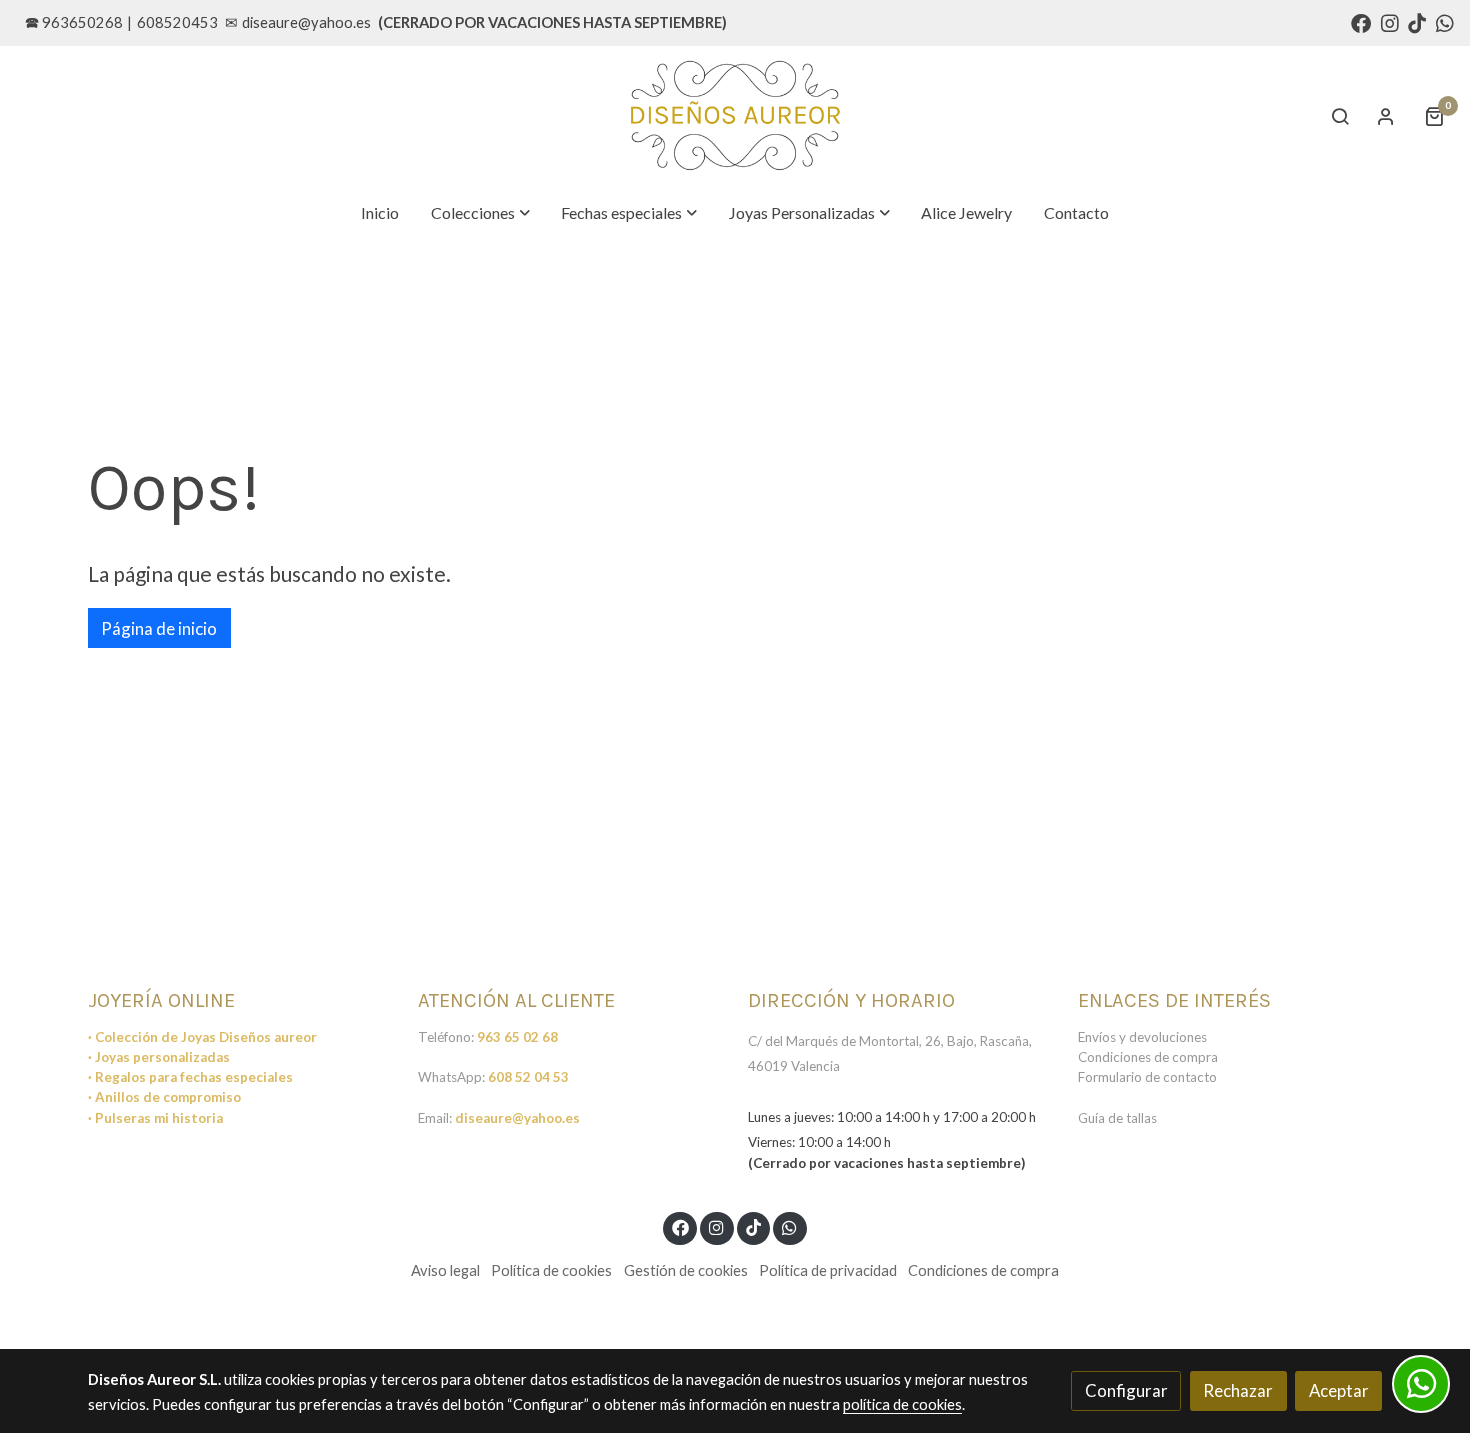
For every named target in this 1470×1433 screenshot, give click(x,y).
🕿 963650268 (74, 22)
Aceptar (1339, 1390)
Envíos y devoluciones (1142, 1037)
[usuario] (1386, 116)
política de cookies (902, 1404)
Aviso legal (445, 1270)
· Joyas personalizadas (159, 1057)
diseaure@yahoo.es (306, 22)
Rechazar (1238, 1390)
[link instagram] (1390, 22)
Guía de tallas (1117, 1118)
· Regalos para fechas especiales (190, 1077)
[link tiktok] (1417, 22)
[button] (481, 213)
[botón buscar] (1340, 116)
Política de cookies (551, 1270)
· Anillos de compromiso (164, 1097)
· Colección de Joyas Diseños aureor (202, 1037)
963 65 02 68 (517, 1037)
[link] (734, 116)
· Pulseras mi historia (155, 1118)
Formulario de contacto (1147, 1077)
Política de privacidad (828, 1270)
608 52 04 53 (528, 1077)
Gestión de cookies (686, 1270)
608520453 (177, 22)
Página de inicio (159, 628)
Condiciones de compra (1148, 1057)
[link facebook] (1361, 22)
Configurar (1126, 1390)
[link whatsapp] (1445, 22)
